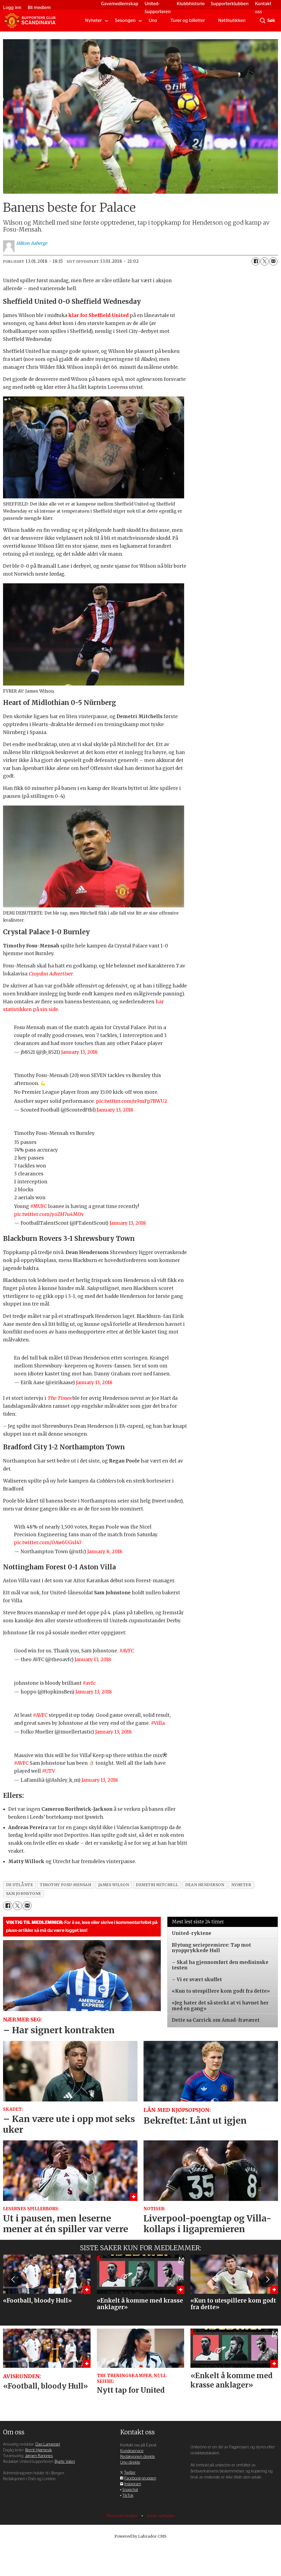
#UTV (48, 1771)
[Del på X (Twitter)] (265, 261)
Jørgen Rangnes (39, 2456)
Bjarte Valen (65, 2462)
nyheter (241, 1885)
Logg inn (12, 8)
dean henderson (205, 1885)
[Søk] (263, 21)
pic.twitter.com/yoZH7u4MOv (49, 1214)
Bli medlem (39, 8)
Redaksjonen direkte (138, 2457)
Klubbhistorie (191, 4)
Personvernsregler (123, 2516)
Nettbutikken (232, 20)
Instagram (133, 2484)
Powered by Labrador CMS (140, 2536)
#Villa (158, 1723)
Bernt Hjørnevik (39, 2450)
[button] (13, 2280)
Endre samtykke (161, 2516)
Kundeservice (132, 2451)
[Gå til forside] (30, 21)
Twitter (130, 2473)
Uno (153, 20)
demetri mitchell (157, 1885)
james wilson (114, 1885)
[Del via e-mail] (273, 261)
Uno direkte (130, 2462)
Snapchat (130, 2490)
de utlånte (19, 1885)
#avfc (89, 1683)
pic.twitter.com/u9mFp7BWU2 (132, 1101)
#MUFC (39, 1206)
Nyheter (93, 20)
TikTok (128, 2496)
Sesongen (125, 20)
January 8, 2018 (105, 1552)
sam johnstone (24, 1894)
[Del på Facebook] (256, 261)
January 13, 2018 (79, 1052)
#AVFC (127, 1651)
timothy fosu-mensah (65, 1885)
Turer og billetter (188, 20)
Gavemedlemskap (120, 4)
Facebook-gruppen (140, 2478)
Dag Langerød (48, 2444)
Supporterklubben (230, 4)
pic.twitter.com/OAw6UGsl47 (48, 1543)
